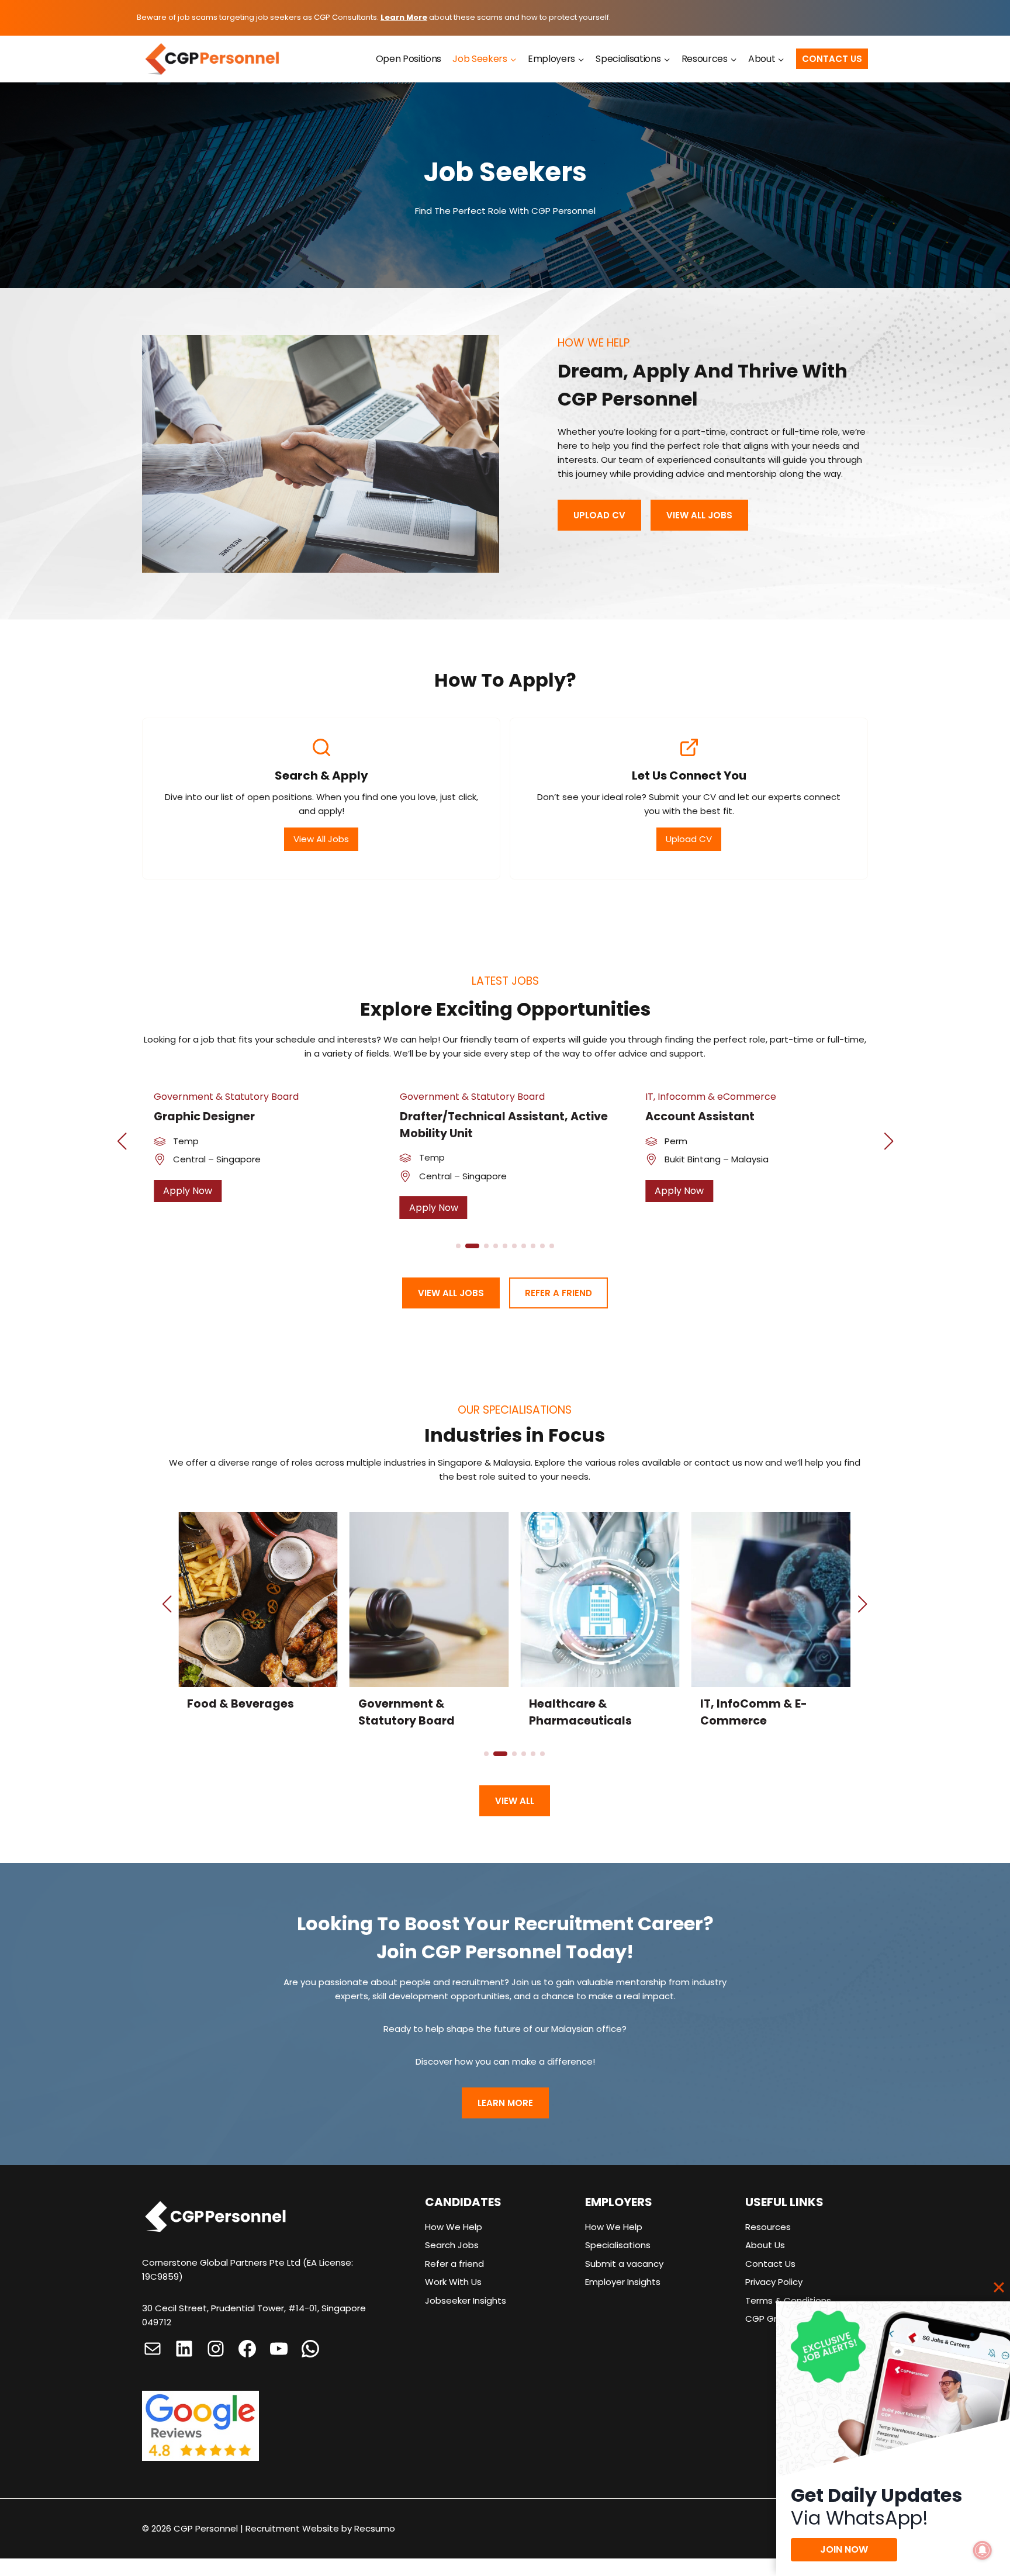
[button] (122, 1141)
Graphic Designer (204, 1116)
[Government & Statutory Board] (429, 1625)
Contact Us (832, 59)
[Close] (999, 2287)
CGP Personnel (206, 2528)
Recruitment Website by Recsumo (320, 2528)
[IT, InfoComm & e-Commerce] (771, 1625)
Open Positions (409, 59)
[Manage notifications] (983, 2550)
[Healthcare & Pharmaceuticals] (600, 1625)
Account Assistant (700, 1116)
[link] (259, 1155)
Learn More (404, 17)
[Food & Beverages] (258, 1625)
